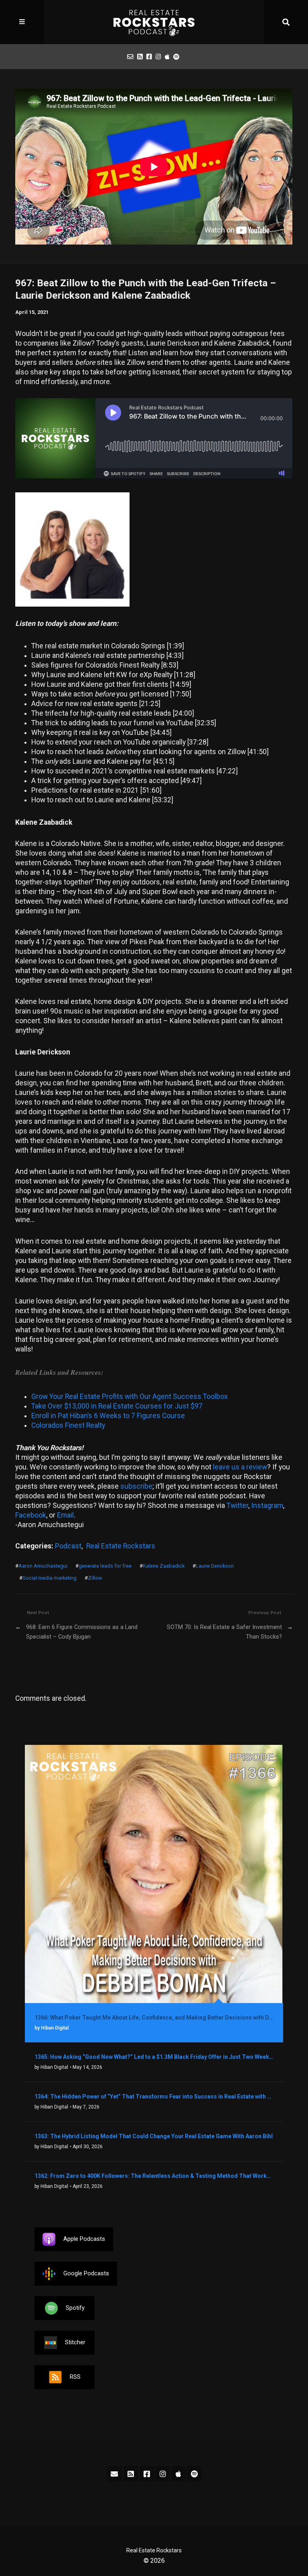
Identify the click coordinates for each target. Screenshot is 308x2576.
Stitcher (75, 2342)
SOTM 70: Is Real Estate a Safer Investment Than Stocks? (224, 1632)
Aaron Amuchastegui (43, 1566)
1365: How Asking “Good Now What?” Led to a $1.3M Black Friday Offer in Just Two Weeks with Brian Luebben (154, 2057)
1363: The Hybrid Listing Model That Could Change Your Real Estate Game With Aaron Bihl (154, 2136)
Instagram (267, 1506)
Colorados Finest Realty (68, 1425)
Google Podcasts (86, 2273)
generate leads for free (105, 1566)
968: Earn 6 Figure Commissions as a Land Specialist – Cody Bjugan (82, 1632)
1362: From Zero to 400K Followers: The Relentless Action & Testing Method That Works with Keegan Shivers (154, 2176)
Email (65, 1515)
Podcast (68, 1546)
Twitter (237, 1506)
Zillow (95, 1578)
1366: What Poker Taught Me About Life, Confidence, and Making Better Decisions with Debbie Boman (154, 2017)
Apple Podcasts (84, 2239)
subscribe (136, 1486)
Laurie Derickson (215, 1566)
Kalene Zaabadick (164, 1566)
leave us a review (240, 1467)
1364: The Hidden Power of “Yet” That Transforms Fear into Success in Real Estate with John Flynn (154, 2096)
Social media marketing (50, 1578)
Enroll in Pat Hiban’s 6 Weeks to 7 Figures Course (108, 1416)
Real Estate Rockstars (121, 1546)
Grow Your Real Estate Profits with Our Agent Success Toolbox (130, 1396)
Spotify (75, 2308)
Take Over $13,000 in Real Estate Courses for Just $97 (117, 1406)
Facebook (31, 1515)
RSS (75, 2377)
